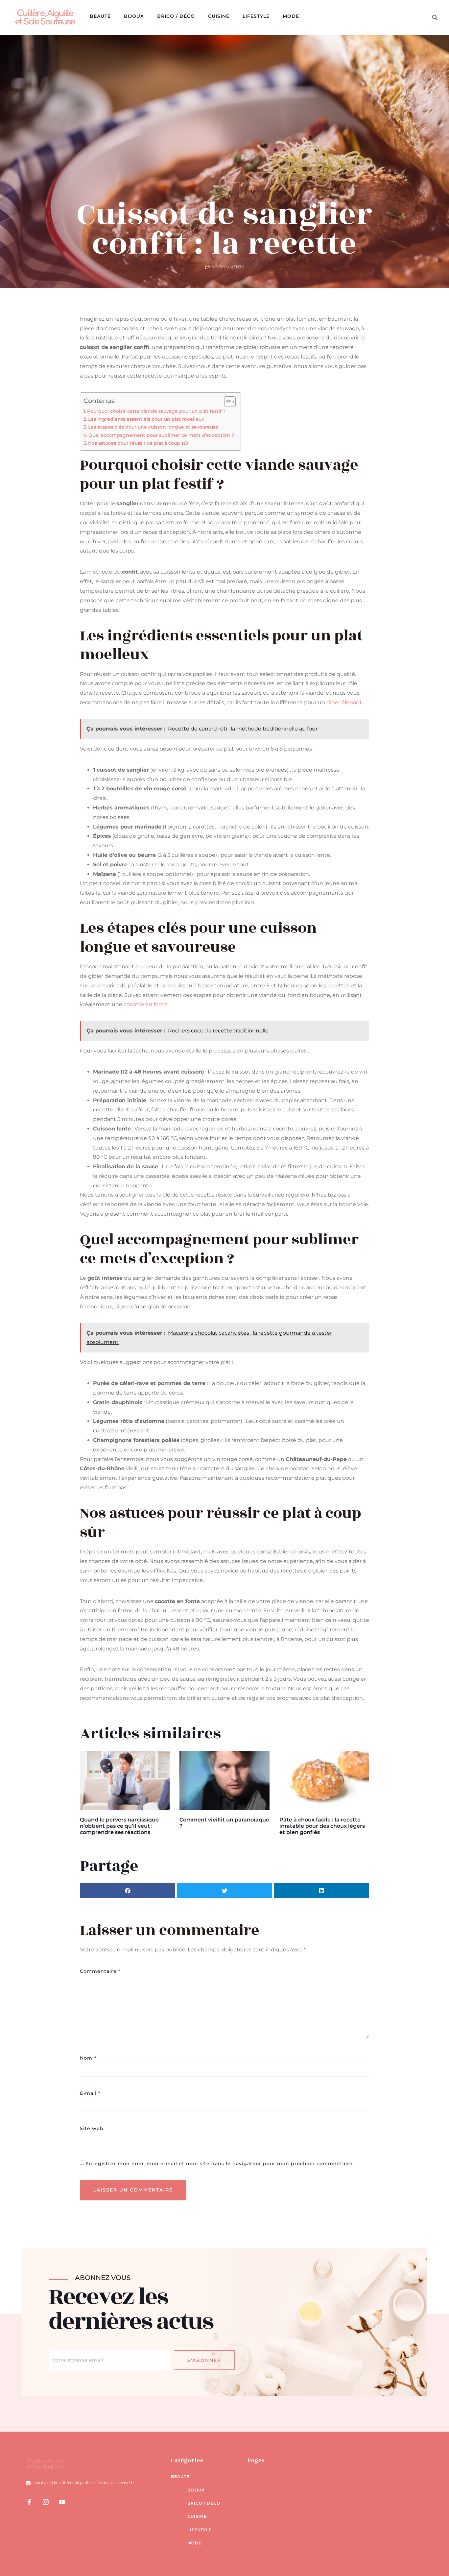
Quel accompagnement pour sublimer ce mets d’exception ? (161, 435)
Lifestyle (256, 16)
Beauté (100, 16)
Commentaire (100, 1971)
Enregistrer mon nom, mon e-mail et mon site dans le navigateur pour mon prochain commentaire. (220, 2164)
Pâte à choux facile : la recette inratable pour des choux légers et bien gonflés (322, 1826)
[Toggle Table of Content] (227, 402)
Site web (92, 2128)
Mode (291, 16)
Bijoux (134, 16)
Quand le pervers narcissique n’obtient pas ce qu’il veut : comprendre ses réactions (119, 1826)
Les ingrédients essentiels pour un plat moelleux (146, 419)
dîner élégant (344, 702)
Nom (88, 2058)
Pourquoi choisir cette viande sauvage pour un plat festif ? (156, 411)
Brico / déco (176, 16)
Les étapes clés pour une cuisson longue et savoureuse (153, 427)
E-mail (90, 2093)
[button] (435, 17)
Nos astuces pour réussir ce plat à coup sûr (138, 443)
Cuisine (219, 16)
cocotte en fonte (146, 1004)
